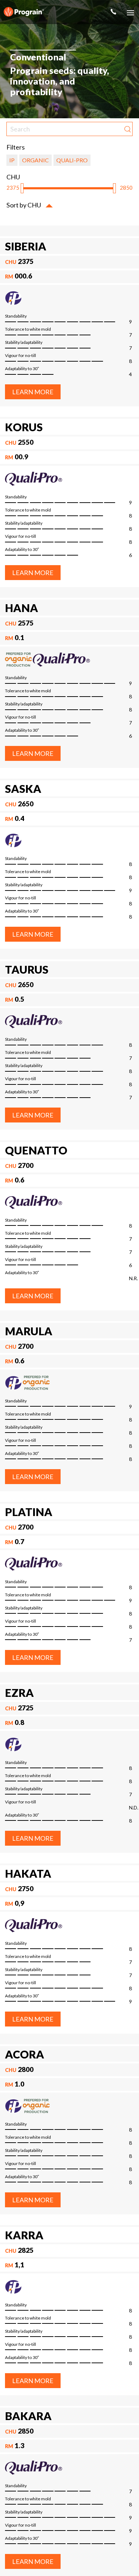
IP (12, 160)
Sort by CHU (24, 205)
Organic (35, 160)
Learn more (33, 392)
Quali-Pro (72, 160)
